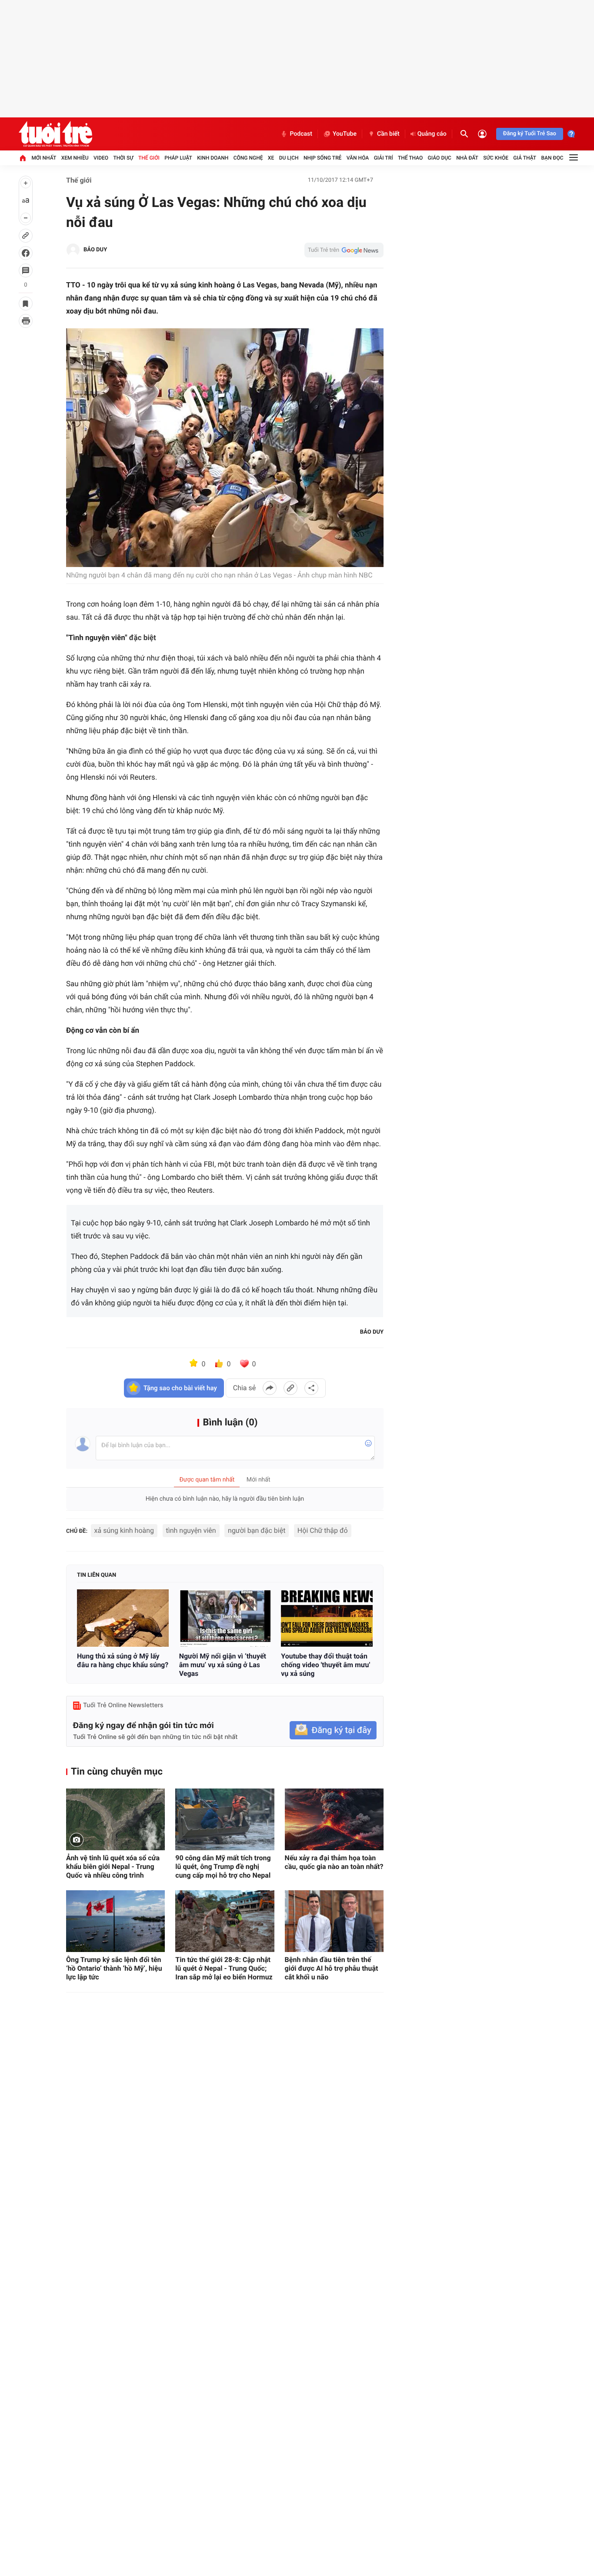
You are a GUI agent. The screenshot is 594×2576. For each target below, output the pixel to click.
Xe (271, 158)
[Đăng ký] (333, 1730)
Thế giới (149, 158)
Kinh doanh (213, 158)
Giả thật (525, 158)
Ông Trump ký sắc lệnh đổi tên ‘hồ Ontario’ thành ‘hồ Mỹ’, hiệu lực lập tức (114, 1968)
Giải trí (384, 158)
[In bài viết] (26, 321)
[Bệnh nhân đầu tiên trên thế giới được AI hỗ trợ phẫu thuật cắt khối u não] (334, 1921)
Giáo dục (440, 158)
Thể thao (410, 158)
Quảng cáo (432, 134)
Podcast (301, 134)
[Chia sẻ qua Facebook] (270, 1388)
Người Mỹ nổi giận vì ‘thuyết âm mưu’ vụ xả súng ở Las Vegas (223, 1665)
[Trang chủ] (23, 158)
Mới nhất (44, 158)
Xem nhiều (75, 158)
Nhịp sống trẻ (323, 158)
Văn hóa (358, 158)
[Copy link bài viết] (290, 1388)
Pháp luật (178, 158)
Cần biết (388, 134)
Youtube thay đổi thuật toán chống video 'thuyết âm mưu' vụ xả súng (325, 1665)
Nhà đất (467, 158)
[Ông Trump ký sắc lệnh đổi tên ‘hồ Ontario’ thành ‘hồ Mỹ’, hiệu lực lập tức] (115, 1921)
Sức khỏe (496, 158)
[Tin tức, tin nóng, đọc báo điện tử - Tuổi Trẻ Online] (55, 134)
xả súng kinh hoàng (124, 1530)
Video (101, 158)
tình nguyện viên (191, 1530)
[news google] (344, 250)
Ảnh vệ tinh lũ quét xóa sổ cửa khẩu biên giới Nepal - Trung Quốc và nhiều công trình (113, 1867)
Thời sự (123, 158)
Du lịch (289, 158)
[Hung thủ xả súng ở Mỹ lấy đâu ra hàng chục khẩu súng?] (123, 1618)
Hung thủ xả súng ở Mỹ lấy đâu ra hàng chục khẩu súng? (123, 1660)
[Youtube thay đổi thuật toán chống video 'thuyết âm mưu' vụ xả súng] (327, 1618)
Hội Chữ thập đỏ (323, 1530)
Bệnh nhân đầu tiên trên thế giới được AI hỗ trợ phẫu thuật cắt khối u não (332, 1968)
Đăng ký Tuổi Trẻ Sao (530, 134)
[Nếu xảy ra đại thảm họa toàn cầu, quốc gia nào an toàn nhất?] (334, 1819)
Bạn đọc (552, 158)
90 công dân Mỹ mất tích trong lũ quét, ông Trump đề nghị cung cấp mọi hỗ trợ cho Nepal (223, 1867)
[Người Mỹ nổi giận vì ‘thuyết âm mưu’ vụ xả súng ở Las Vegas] (225, 1618)
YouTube (345, 134)
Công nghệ (248, 158)
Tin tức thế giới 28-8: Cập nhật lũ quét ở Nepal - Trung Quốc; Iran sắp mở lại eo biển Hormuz (224, 1968)
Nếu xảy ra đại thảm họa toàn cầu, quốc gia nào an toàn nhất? (334, 1862)
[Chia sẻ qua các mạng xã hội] (311, 1388)
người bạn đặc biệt (257, 1530)
